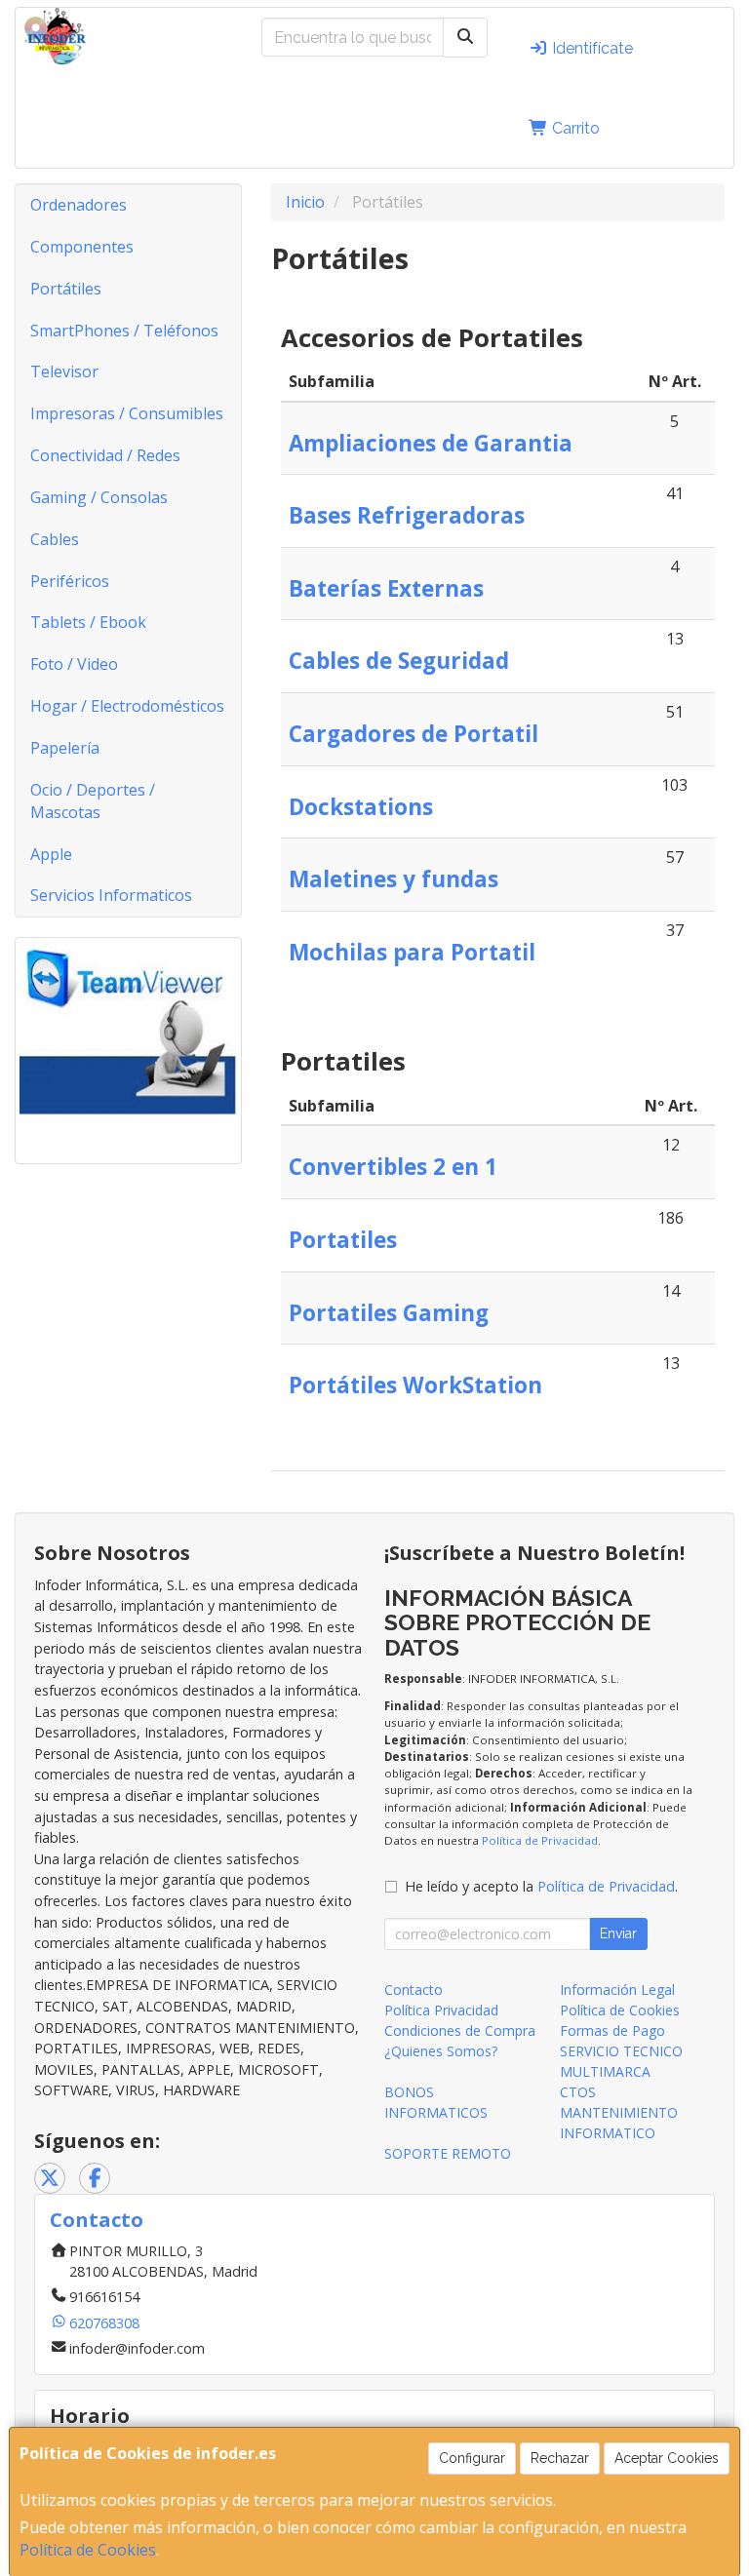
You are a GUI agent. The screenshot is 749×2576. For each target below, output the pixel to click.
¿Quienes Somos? (441, 2051)
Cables (55, 539)
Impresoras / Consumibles (127, 413)
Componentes (82, 247)
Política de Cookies (88, 2550)
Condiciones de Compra (460, 2030)
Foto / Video (74, 664)
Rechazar (560, 2458)
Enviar (618, 1933)
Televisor (64, 371)
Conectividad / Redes (105, 455)
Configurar (472, 2458)
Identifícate (591, 48)
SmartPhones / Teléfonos (124, 331)
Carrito (574, 128)
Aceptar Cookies (667, 2458)
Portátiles (66, 289)
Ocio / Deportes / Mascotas (93, 801)
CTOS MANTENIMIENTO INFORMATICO (619, 2112)
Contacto (414, 1990)
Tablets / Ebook (88, 622)
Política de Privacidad (540, 1840)
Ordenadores (79, 205)
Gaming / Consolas (99, 497)
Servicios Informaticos (111, 895)
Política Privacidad (441, 2010)
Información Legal (617, 1990)
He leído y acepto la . (541, 1886)
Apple (51, 854)
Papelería (65, 748)
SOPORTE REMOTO (448, 2153)
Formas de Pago (612, 2030)
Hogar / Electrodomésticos (127, 706)
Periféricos (70, 581)
